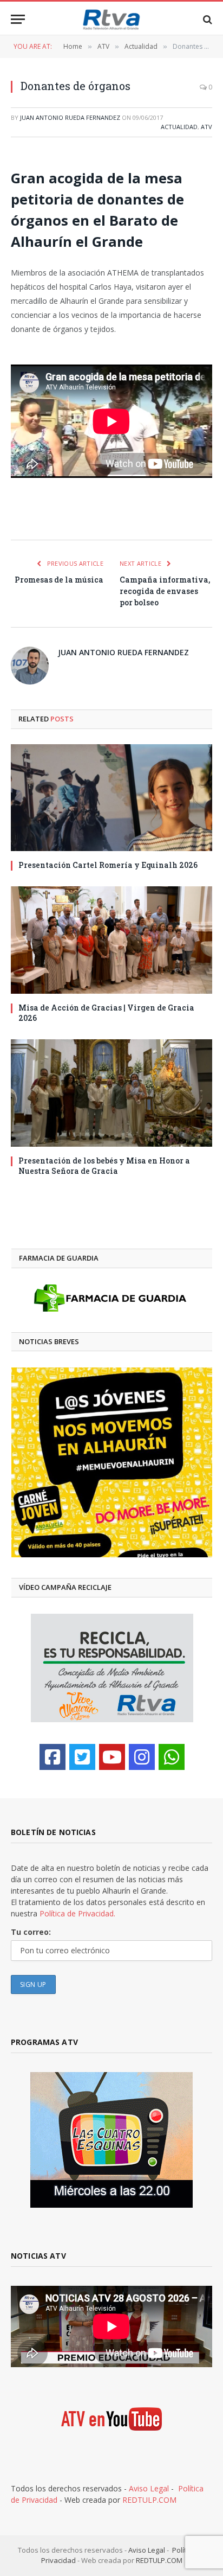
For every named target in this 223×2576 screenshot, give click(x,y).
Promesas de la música (59, 580)
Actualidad (179, 127)
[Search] (206, 19)
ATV (206, 127)
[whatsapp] (172, 1757)
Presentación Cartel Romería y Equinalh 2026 (108, 865)
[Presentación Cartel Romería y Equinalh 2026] (111, 798)
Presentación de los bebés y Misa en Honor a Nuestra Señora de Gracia (104, 1166)
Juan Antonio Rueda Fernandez (70, 117)
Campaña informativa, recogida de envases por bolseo (165, 591)
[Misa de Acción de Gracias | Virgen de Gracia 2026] (111, 940)
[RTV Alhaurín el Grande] (111, 19)
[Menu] (18, 19)
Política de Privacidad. (77, 1913)
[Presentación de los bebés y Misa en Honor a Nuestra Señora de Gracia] (111, 1093)
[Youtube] (112, 1757)
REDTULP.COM (149, 2500)
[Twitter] (82, 1757)
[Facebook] (53, 1757)
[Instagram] (142, 1757)
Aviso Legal (149, 2488)
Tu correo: (31, 1932)
